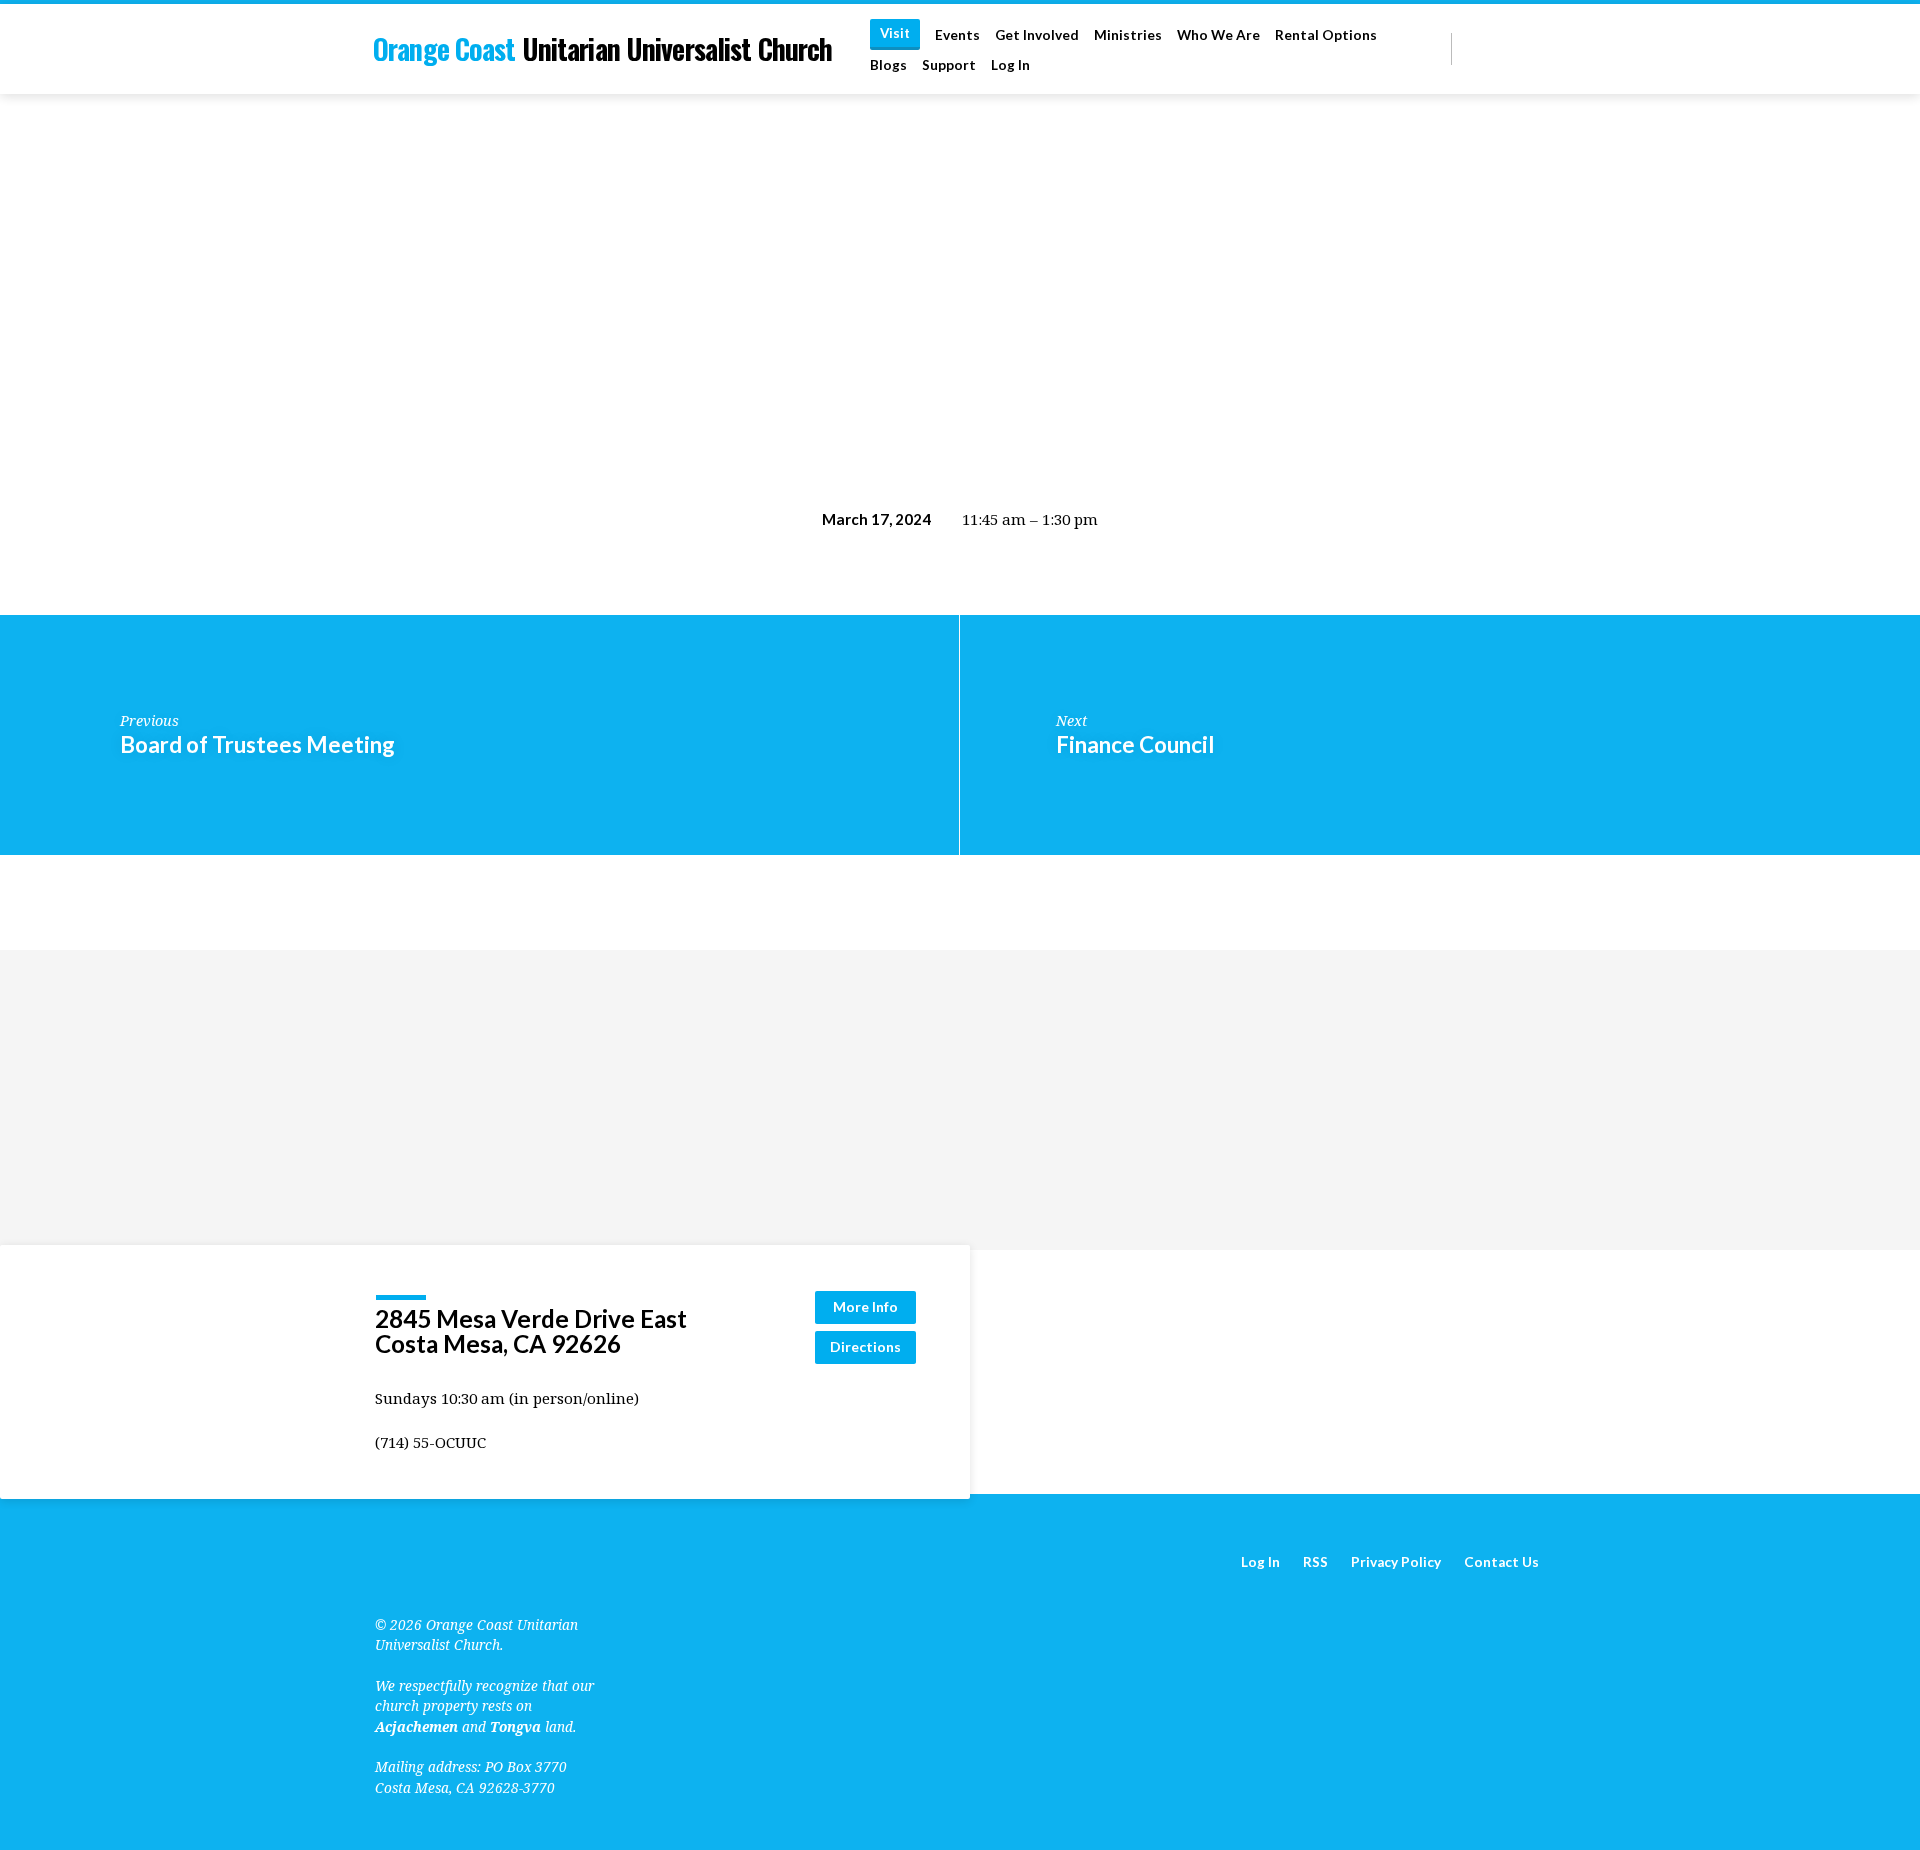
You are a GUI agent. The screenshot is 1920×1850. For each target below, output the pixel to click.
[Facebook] (1513, 48)
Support (949, 65)
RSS (1315, 1562)
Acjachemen (416, 1726)
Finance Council (1135, 744)
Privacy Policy (1396, 1562)
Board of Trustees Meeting (257, 744)
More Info (865, 1306)
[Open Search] (1434, 49)
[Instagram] (1536, 48)
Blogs (888, 65)
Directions (865, 1346)
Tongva (515, 1726)
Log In (1010, 65)
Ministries (1128, 35)
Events (957, 35)
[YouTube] (1490, 48)
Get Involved (1037, 35)
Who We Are (1218, 35)
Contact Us (1501, 1562)
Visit (895, 33)
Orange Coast (602, 48)
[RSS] (1470, 48)
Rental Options (1326, 35)
